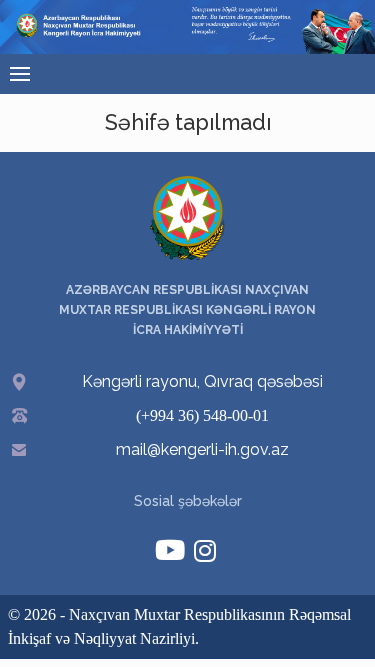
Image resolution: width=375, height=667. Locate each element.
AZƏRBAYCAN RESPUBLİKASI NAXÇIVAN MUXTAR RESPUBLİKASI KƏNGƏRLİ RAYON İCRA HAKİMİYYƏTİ (187, 310)
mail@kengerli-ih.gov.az (202, 449)
